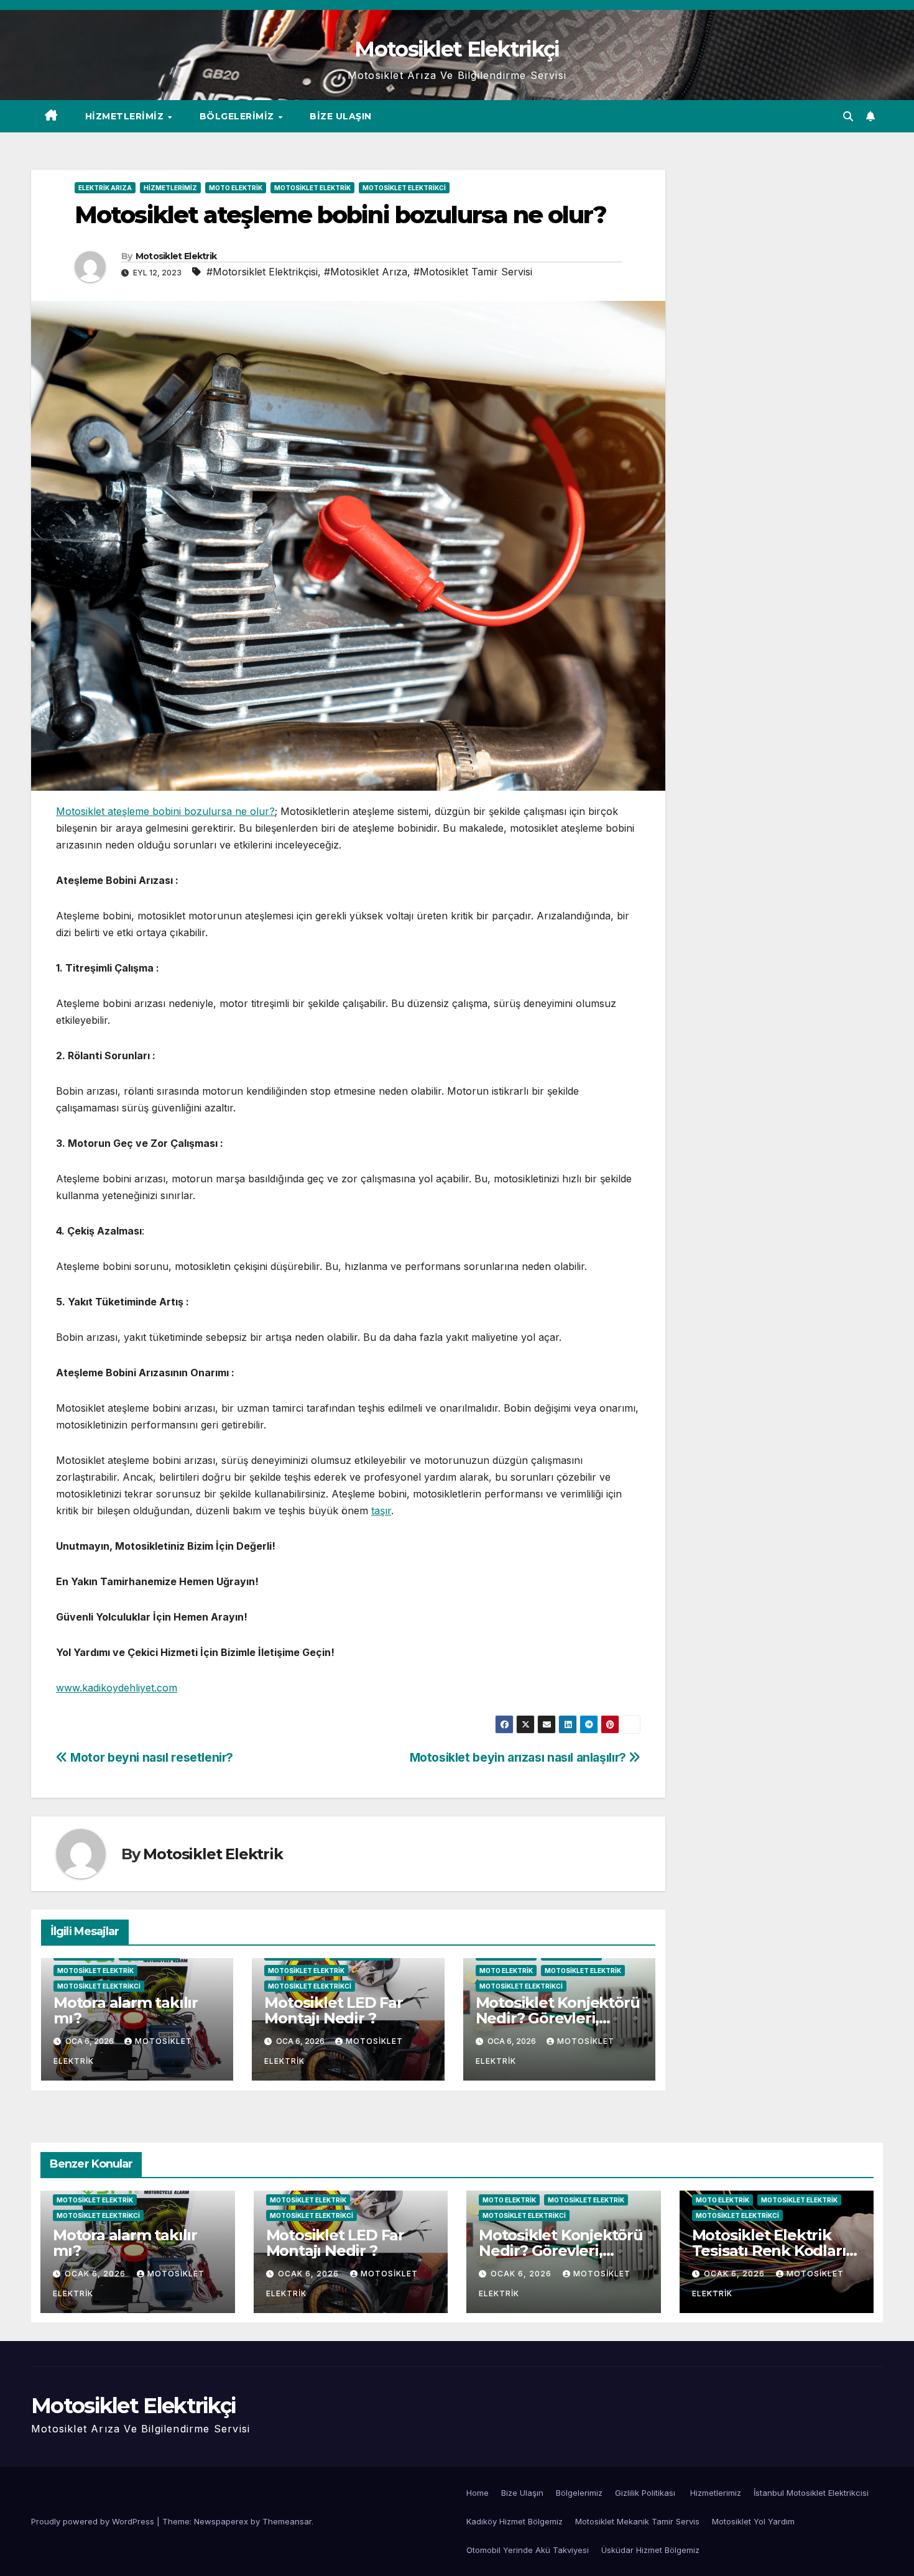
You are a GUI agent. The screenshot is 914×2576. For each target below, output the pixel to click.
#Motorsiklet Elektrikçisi (262, 272)
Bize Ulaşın (341, 116)
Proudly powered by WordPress (94, 2521)
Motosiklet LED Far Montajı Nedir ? (333, 2010)
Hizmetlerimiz (126, 116)
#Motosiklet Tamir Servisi (473, 272)
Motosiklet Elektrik (312, 188)
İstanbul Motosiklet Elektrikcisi (811, 2493)
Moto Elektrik (236, 188)
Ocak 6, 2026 (96, 2274)
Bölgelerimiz (238, 116)
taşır (381, 1511)
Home (478, 2493)
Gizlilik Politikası (646, 2493)
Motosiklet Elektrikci (404, 188)
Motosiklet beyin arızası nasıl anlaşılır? (519, 1757)
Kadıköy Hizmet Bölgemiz (515, 2521)
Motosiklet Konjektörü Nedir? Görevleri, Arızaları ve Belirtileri (558, 2018)
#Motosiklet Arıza (366, 272)
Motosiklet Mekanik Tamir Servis (637, 2521)
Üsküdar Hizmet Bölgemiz (650, 2550)
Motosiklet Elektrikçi (457, 49)
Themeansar (287, 2521)
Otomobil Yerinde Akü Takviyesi (528, 2550)
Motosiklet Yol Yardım (753, 2521)
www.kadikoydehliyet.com (117, 1688)
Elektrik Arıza (105, 188)
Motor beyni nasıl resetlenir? (150, 1757)
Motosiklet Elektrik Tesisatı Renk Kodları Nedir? (769, 2251)
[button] (848, 116)
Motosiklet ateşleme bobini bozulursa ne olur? (165, 811)
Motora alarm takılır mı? (126, 2010)
